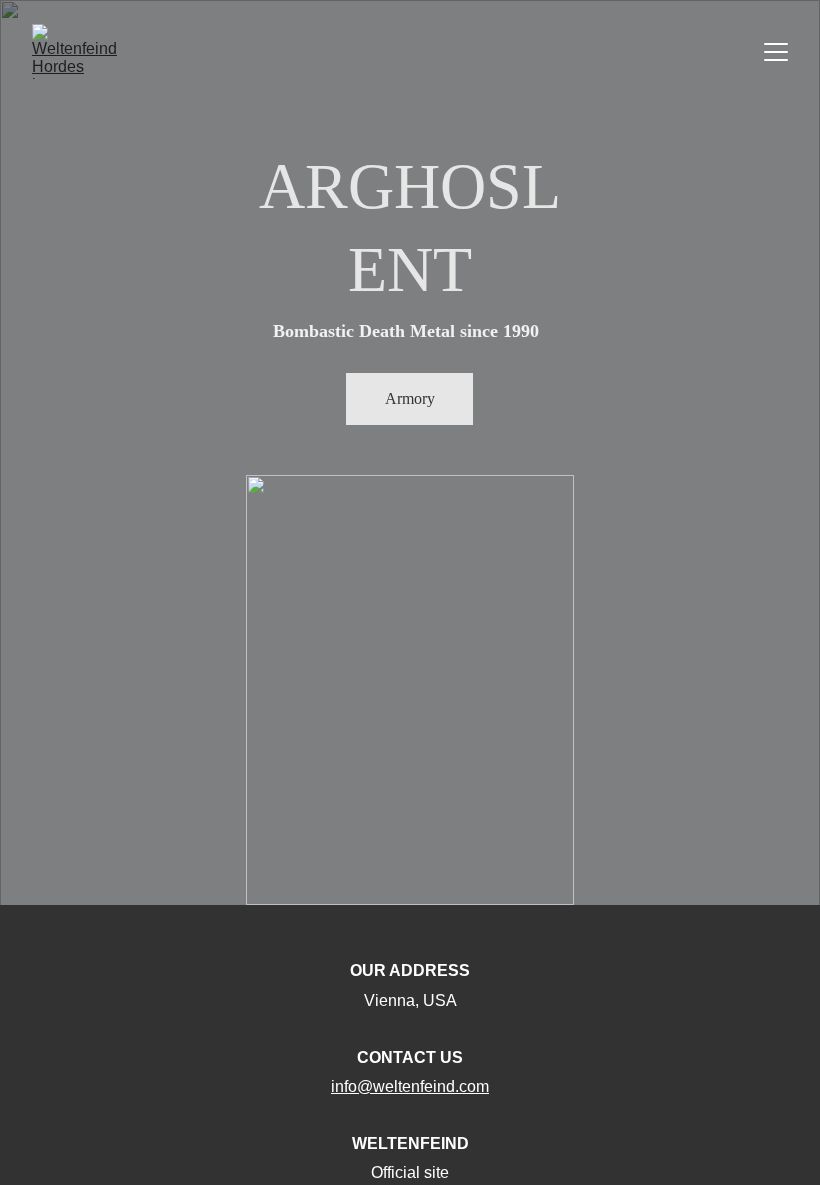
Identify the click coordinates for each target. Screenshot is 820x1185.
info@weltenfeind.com (410, 1086)
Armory (410, 398)
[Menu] (776, 52)
